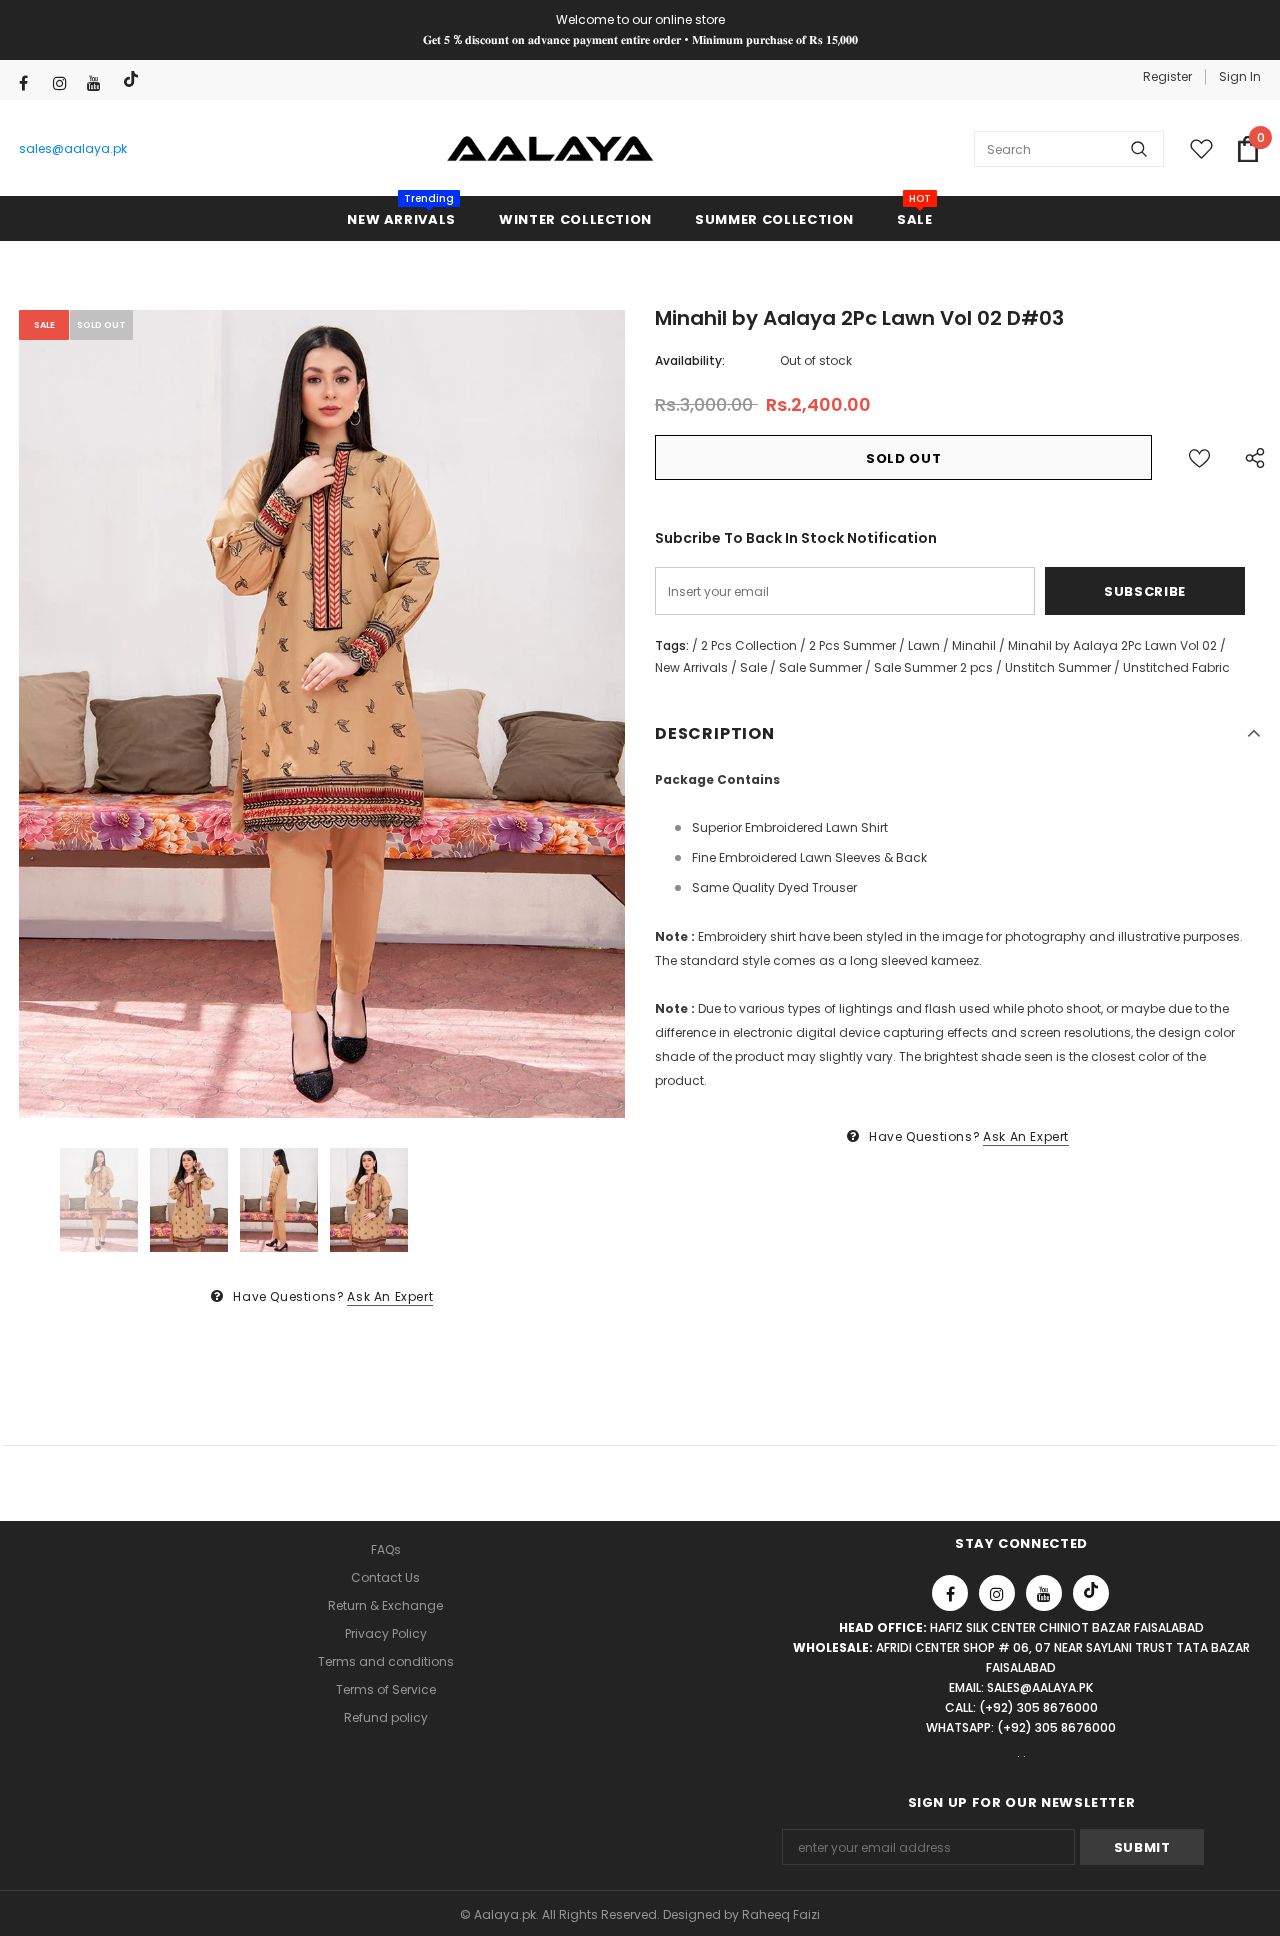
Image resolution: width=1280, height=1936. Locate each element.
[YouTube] (99, 83)
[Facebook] (31, 83)
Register (1167, 76)
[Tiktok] (133, 79)
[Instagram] (65, 83)
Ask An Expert (390, 1296)
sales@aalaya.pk (73, 148)
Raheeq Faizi (781, 1914)
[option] (322, 714)
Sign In (1240, 76)
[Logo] (550, 149)
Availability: (690, 360)
